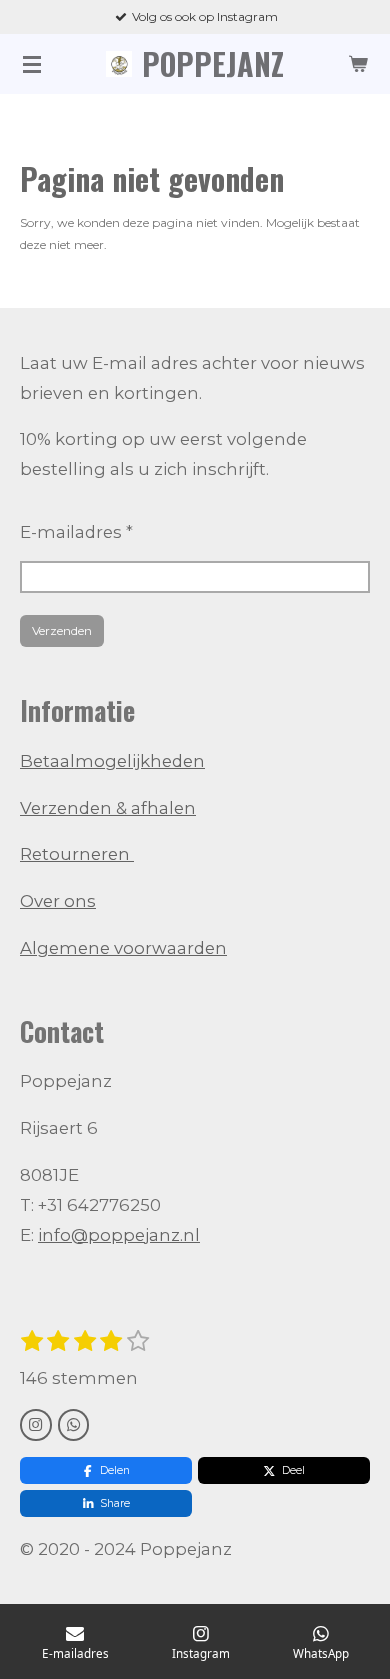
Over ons (58, 901)
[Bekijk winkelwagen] (358, 64)
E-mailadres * (76, 532)
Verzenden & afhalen (108, 808)
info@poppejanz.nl (119, 1235)
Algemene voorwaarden (123, 948)
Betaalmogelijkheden (112, 761)
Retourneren (77, 854)
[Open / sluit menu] (32, 64)
